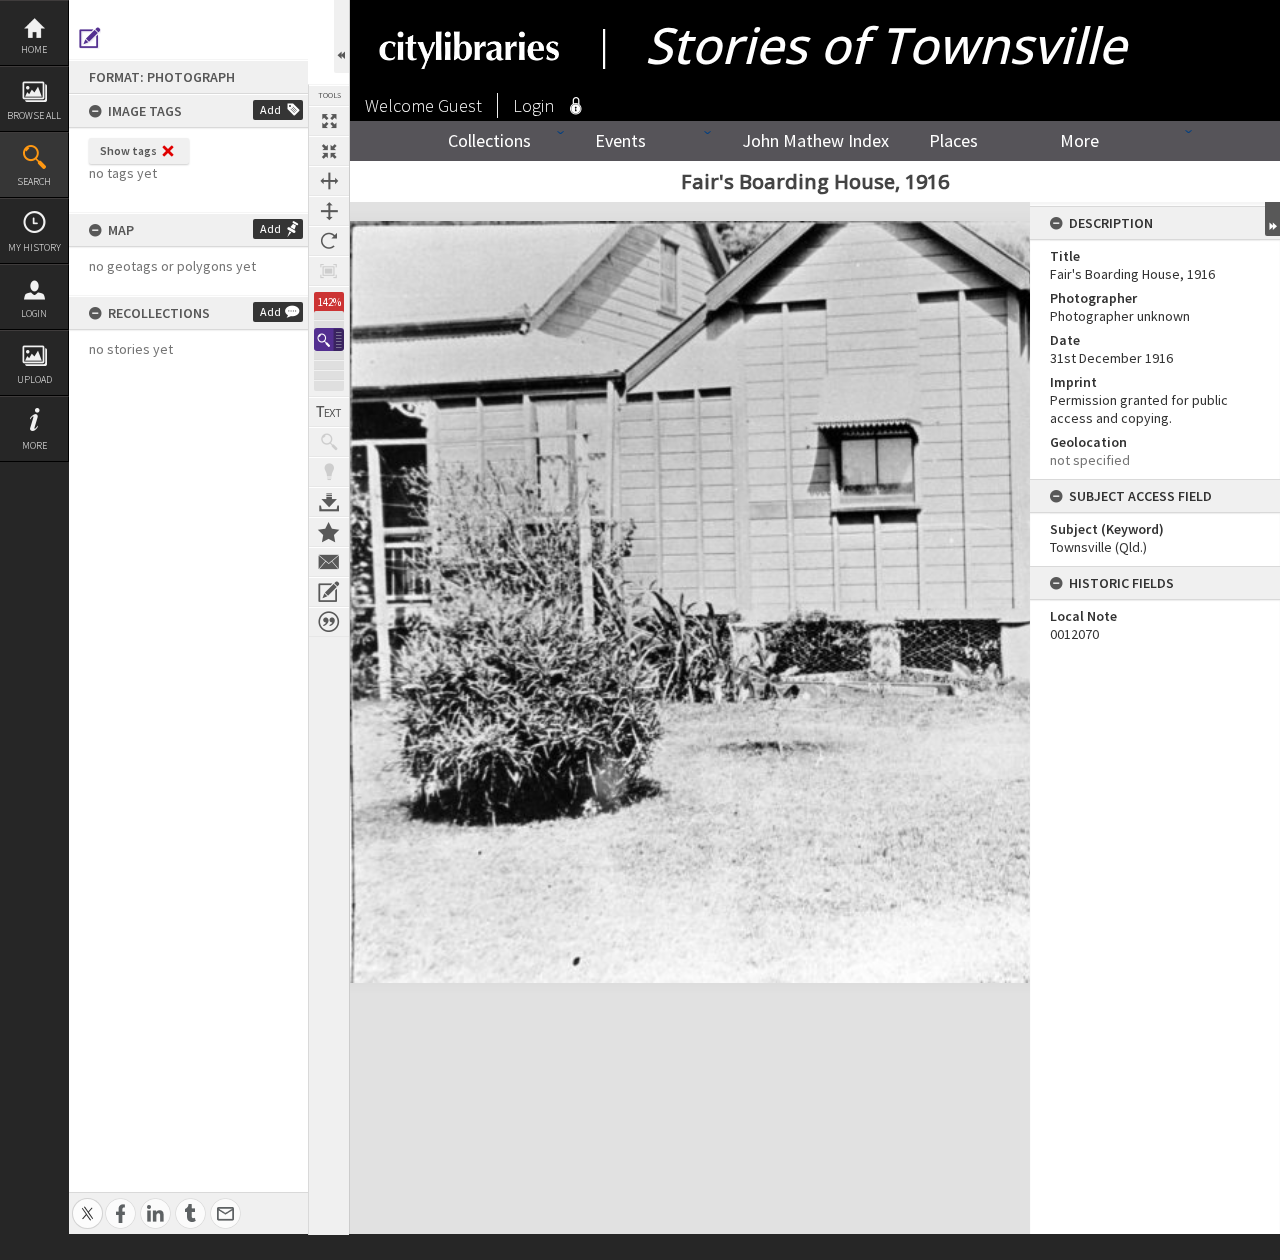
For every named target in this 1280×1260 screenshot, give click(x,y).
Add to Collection (329, 532)
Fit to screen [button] (329, 151)
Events (620, 140)
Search (34, 181)
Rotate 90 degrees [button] (329, 241)
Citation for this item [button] (329, 622)
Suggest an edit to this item (90, 38)
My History (34, 247)
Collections (489, 140)
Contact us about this (329, 562)
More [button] (34, 445)
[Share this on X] (87, 1202)
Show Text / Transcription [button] (329, 412)
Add (270, 109)
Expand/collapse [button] (1272, 219)
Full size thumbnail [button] (329, 121)
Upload (34, 379)
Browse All (34, 115)
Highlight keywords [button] (329, 472)
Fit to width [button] (329, 181)
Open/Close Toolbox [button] (341, 36)
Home (34, 49)
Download (329, 502)
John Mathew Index (815, 140)
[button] (329, 339)
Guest (460, 105)
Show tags (128, 150)
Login (34, 313)
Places (953, 140)
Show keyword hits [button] (329, 442)
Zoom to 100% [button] (329, 271)
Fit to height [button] (329, 211)
